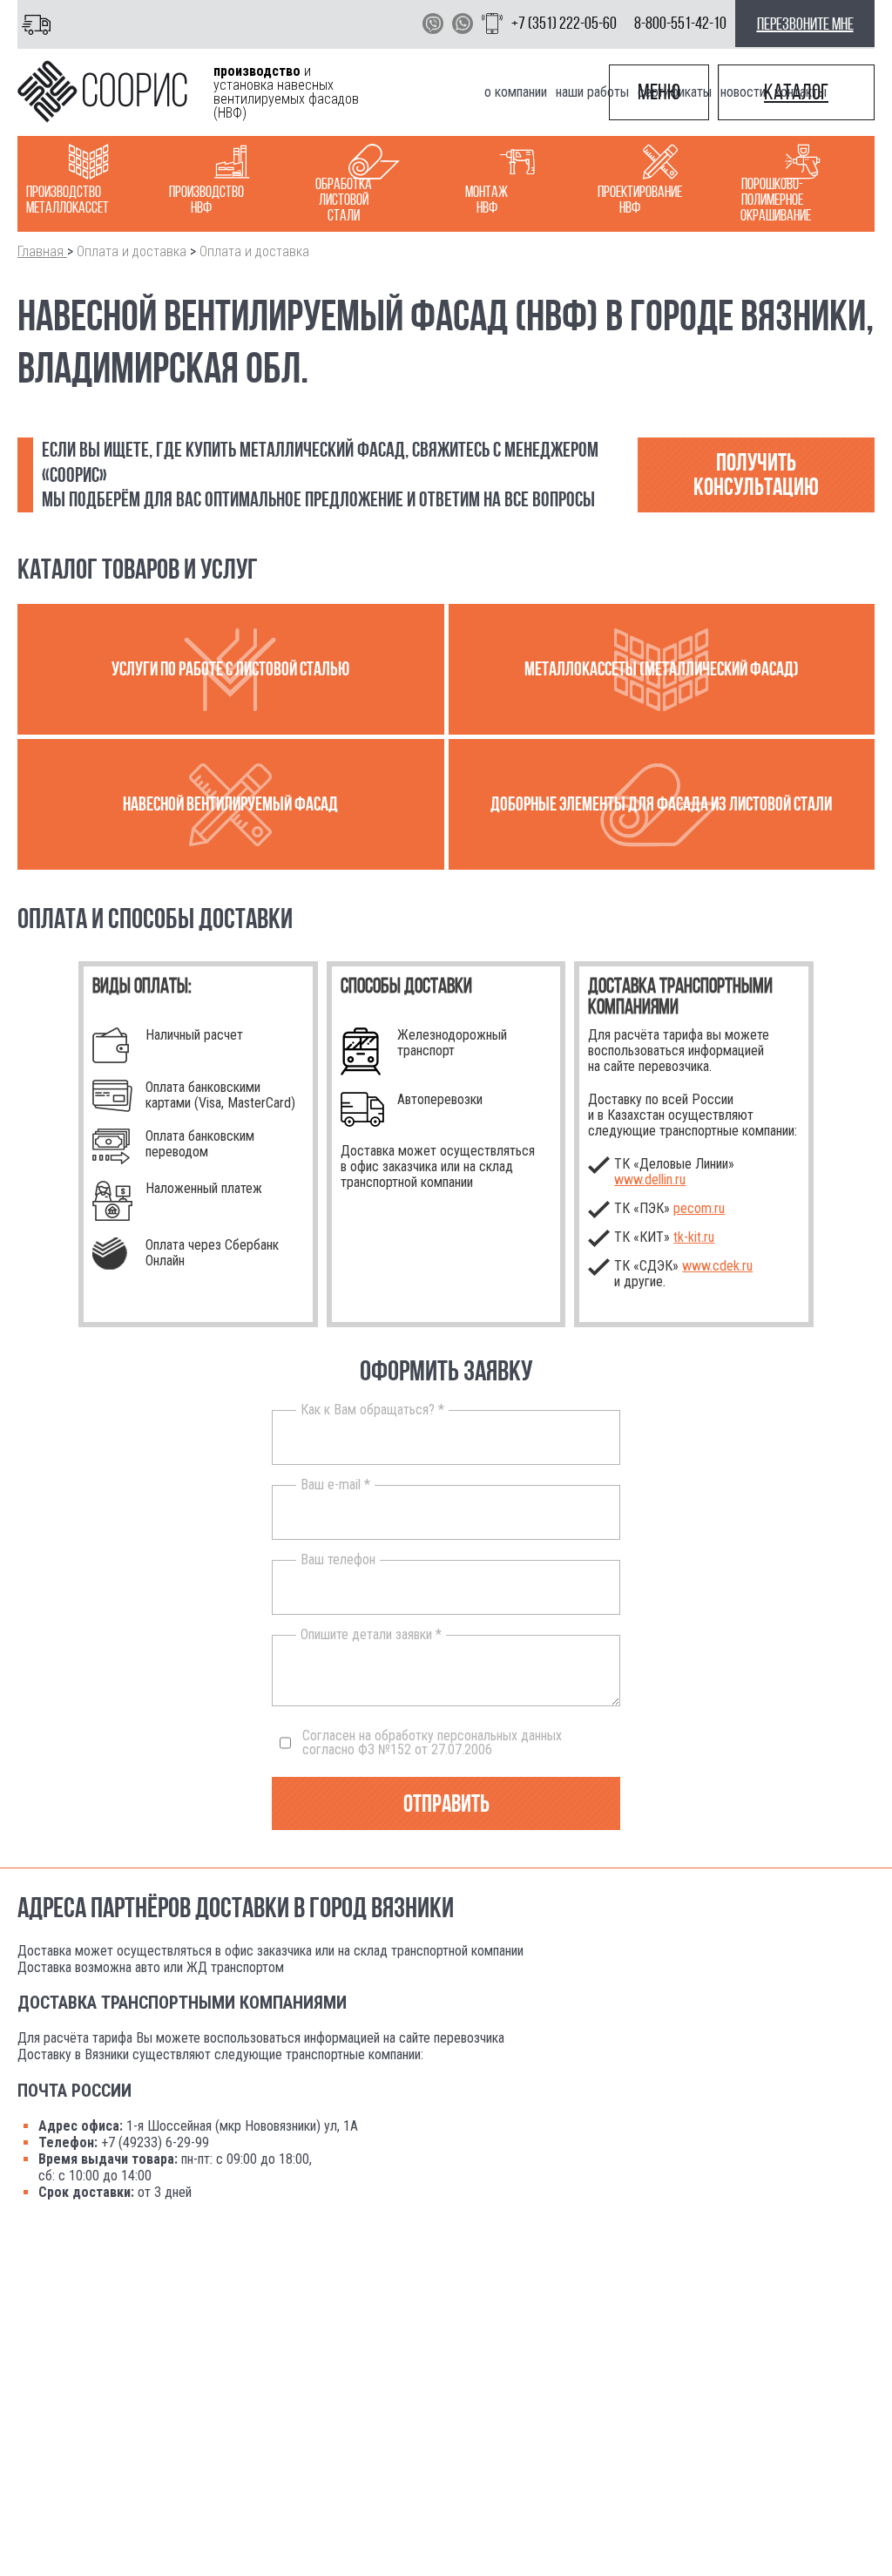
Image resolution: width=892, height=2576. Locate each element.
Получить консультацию (756, 475)
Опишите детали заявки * (371, 1635)
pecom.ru (699, 1208)
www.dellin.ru (650, 1180)
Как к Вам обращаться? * (372, 1410)
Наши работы (592, 92)
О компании (516, 92)
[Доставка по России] (40, 24)
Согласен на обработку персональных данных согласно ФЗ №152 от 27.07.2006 (432, 1743)
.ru (694, 1237)
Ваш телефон (338, 1560)
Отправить (446, 1803)
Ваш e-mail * (335, 1485)
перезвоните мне (805, 24)
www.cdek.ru (717, 1266)
